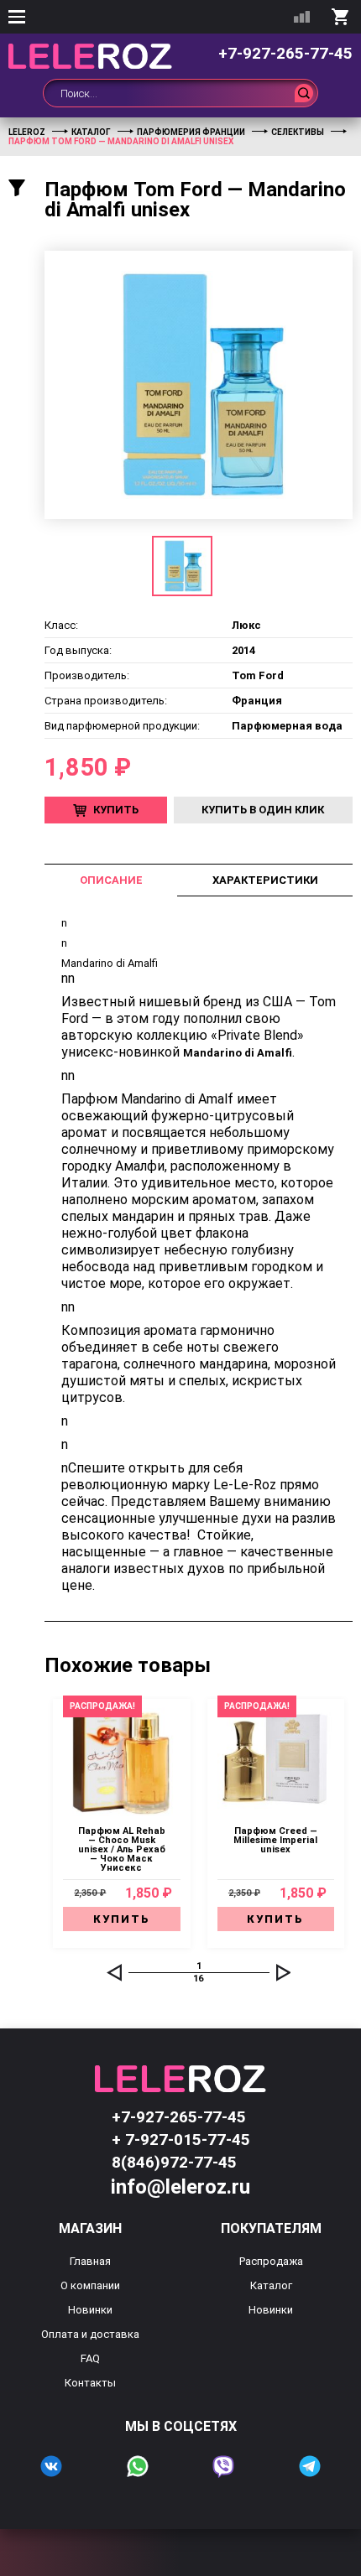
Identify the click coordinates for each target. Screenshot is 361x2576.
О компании (90, 2285)
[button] (114, 1972)
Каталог (271, 2285)
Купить (116, 810)
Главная (90, 2261)
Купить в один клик (263, 810)
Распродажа (271, 2261)
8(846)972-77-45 (174, 2162)
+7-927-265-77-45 (285, 53)
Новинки (90, 2310)
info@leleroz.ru (180, 2187)
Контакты (90, 2383)
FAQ (90, 2358)
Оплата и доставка (90, 2334)
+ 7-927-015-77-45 (181, 2140)
